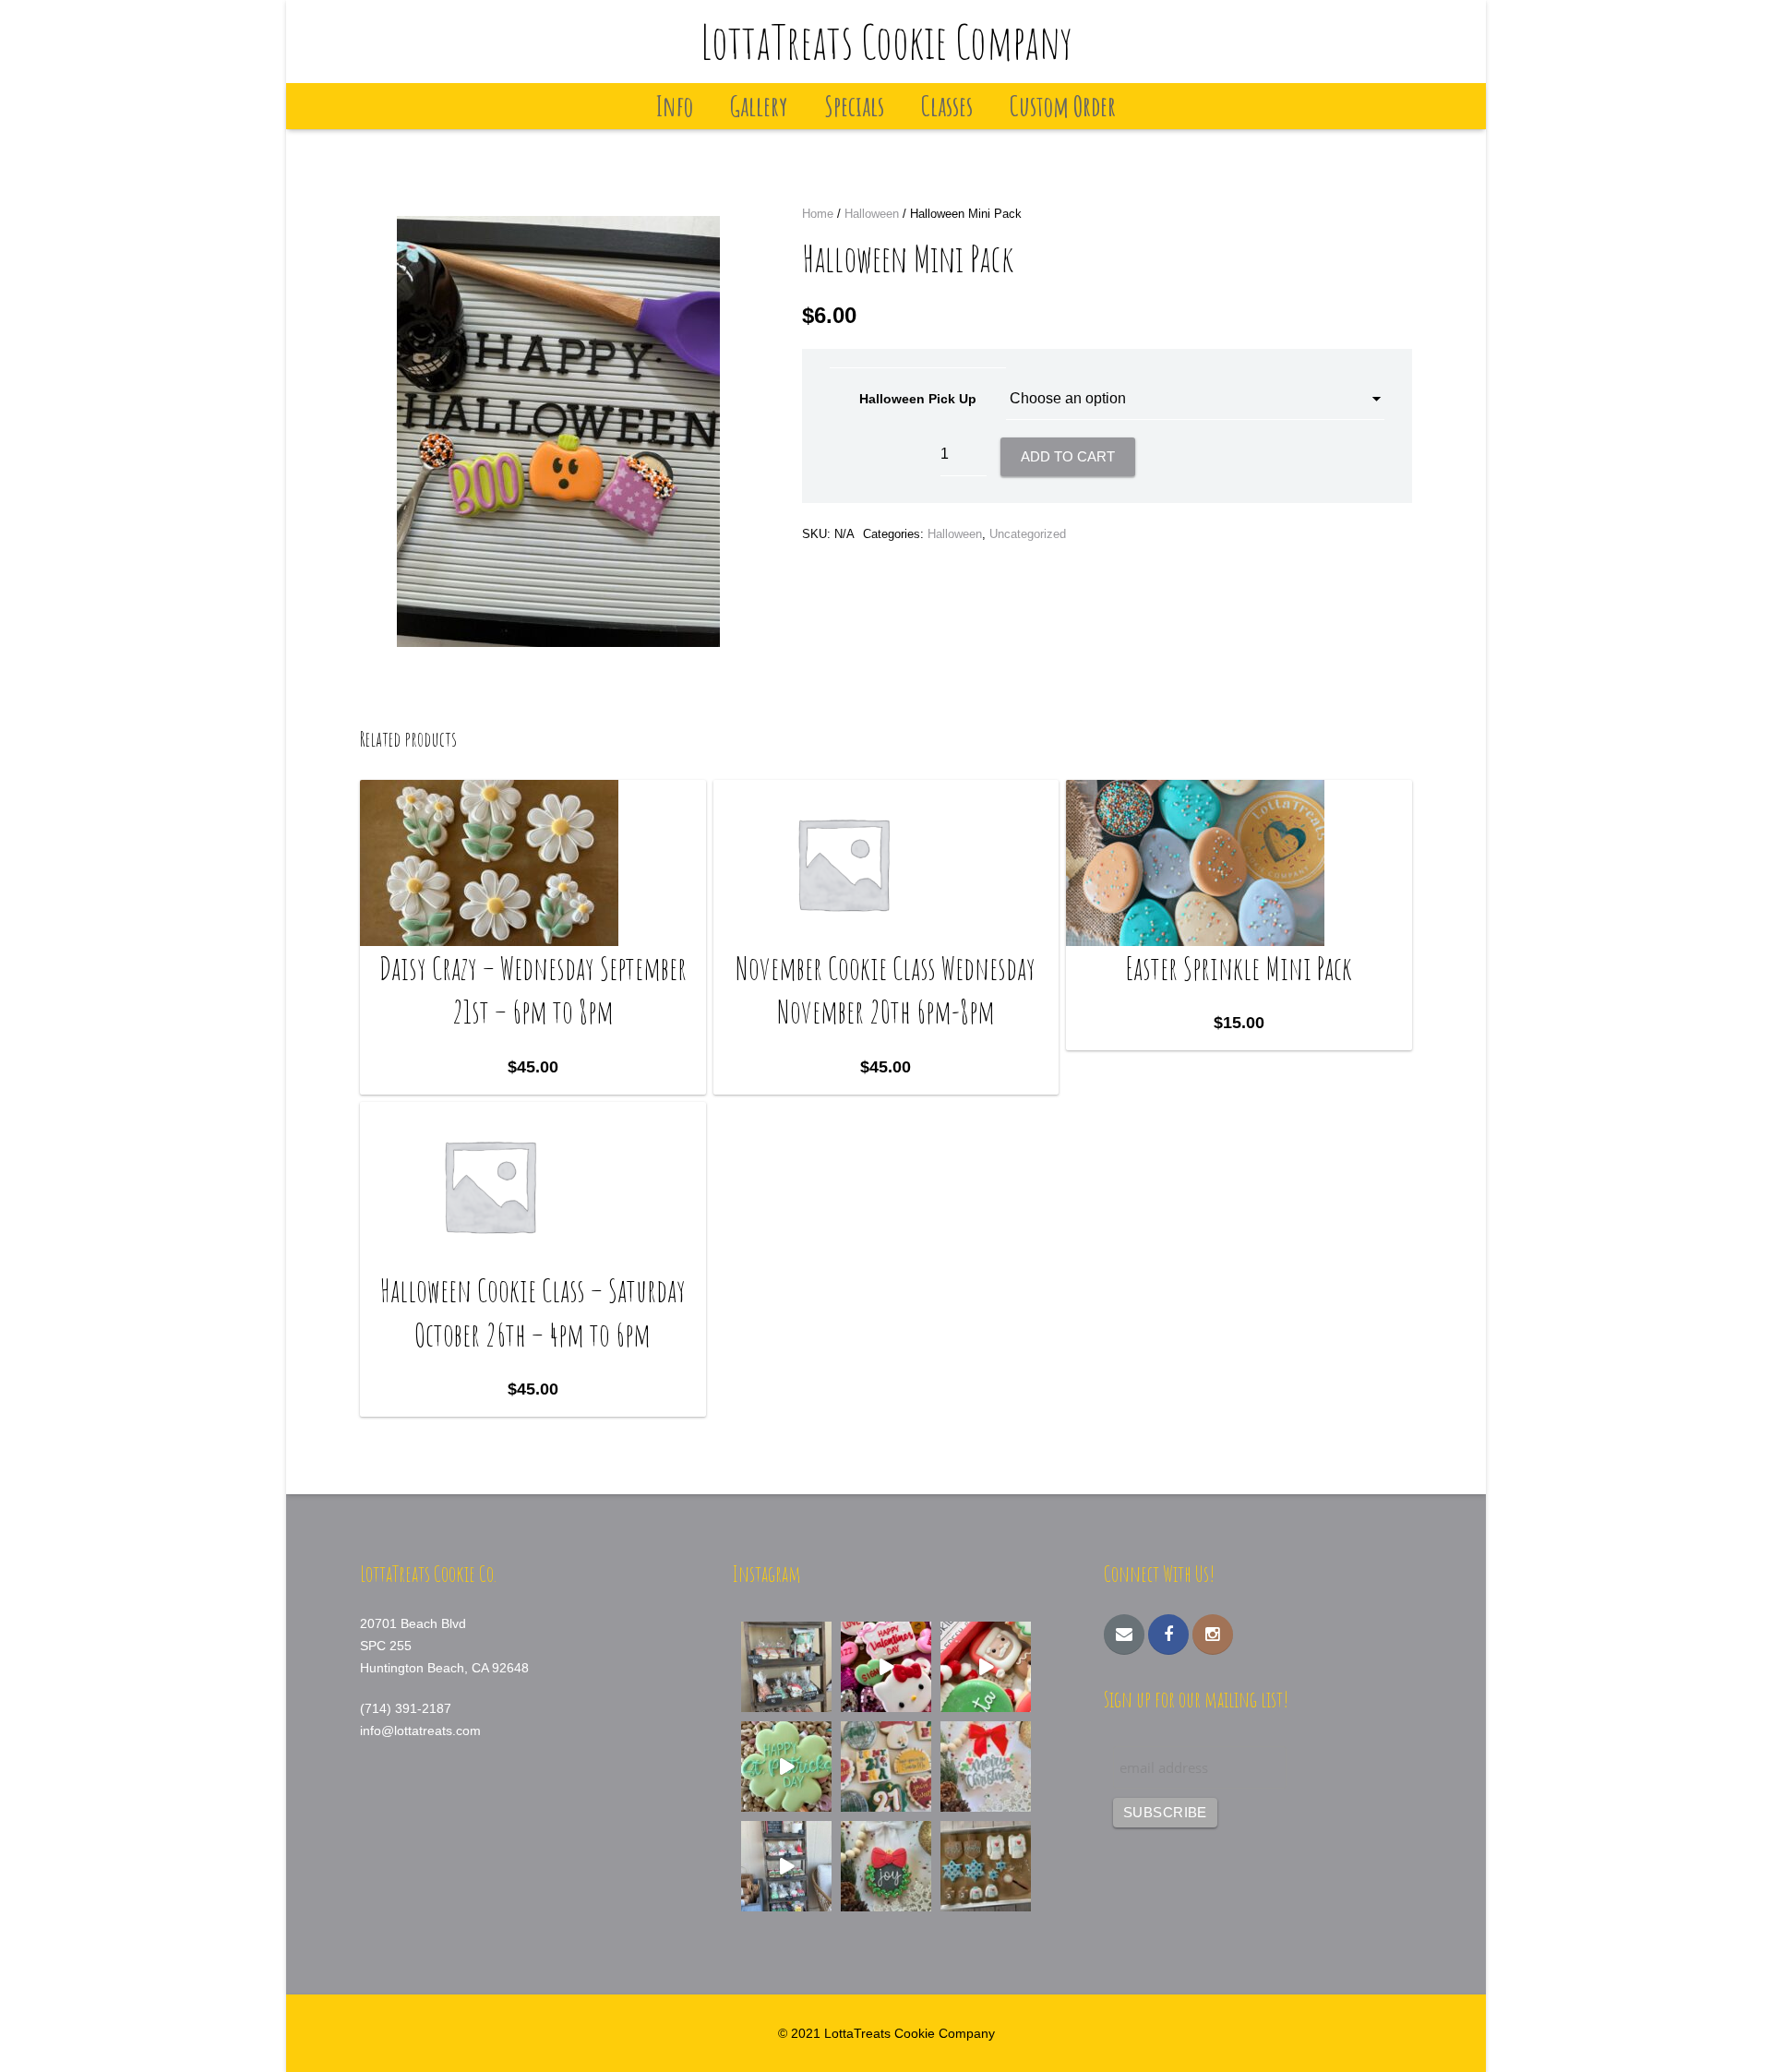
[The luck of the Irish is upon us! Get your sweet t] (786, 1767)
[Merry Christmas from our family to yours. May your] (986, 1767)
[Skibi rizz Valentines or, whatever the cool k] (886, 1667)
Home (818, 214)
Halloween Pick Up (918, 399)
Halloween (872, 214)
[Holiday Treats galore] (786, 1866)
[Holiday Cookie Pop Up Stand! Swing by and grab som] (786, 1667)
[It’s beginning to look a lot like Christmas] (886, 1866)
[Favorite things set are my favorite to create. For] (886, 1767)
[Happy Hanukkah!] (986, 1866)
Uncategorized (1028, 534)
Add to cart (1068, 456)
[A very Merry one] (986, 1667)
